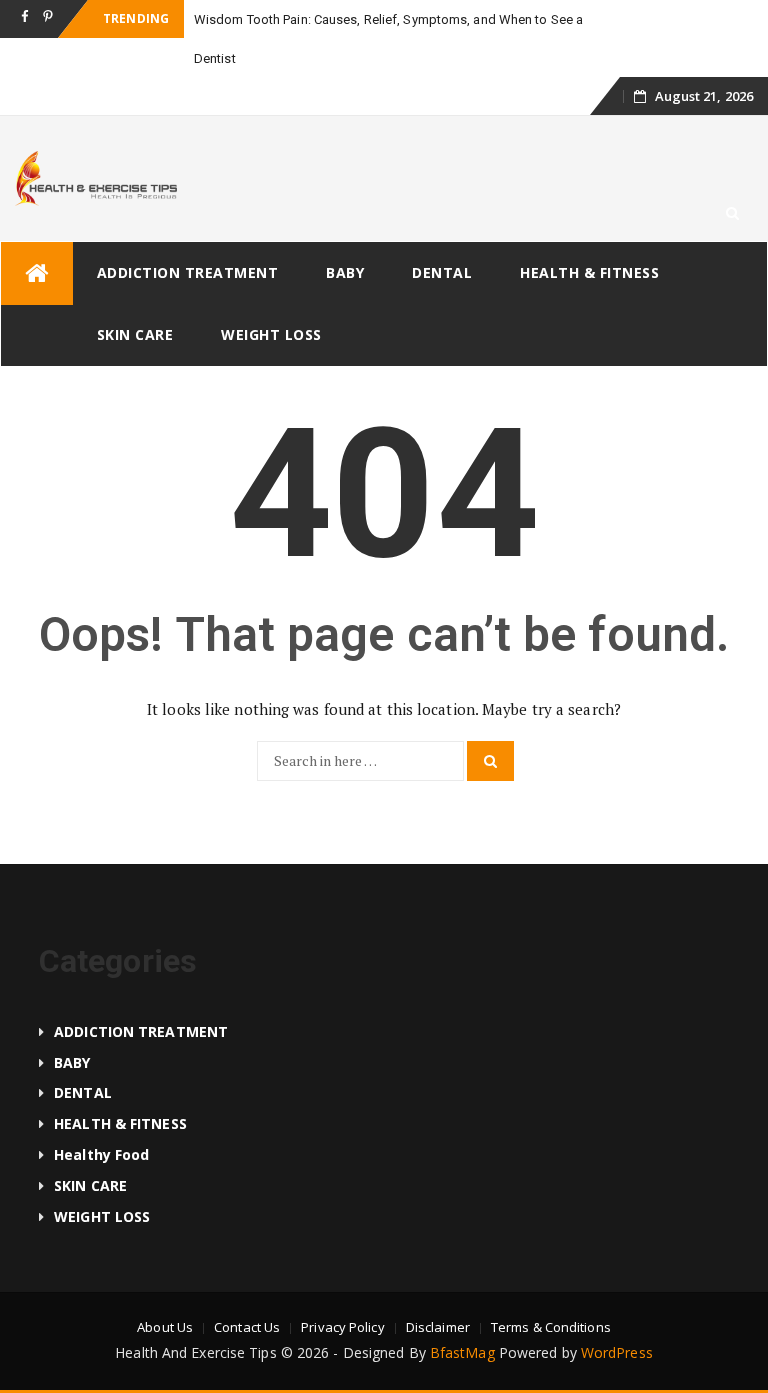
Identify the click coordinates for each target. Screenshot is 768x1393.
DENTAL (442, 272)
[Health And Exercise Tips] (37, 273)
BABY (345, 272)
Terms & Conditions (551, 1327)
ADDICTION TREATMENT (188, 272)
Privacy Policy (342, 1327)
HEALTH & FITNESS (589, 272)
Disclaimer (438, 1327)
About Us (165, 1327)
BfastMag (462, 1352)
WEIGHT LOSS (271, 334)
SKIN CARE (135, 334)
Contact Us (247, 1327)
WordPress (617, 1352)
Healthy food (101, 1154)
